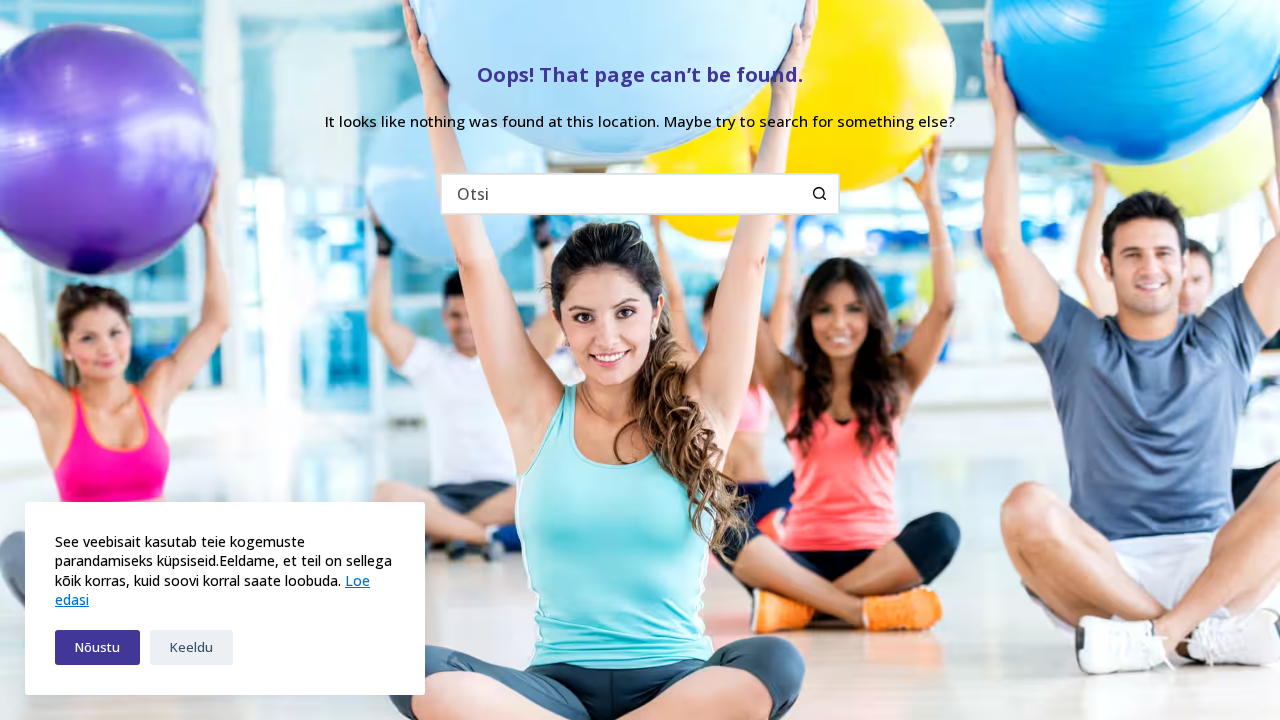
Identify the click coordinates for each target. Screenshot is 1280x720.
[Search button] (819, 194)
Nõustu (97, 647)
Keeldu (191, 647)
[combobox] (621, 194)
